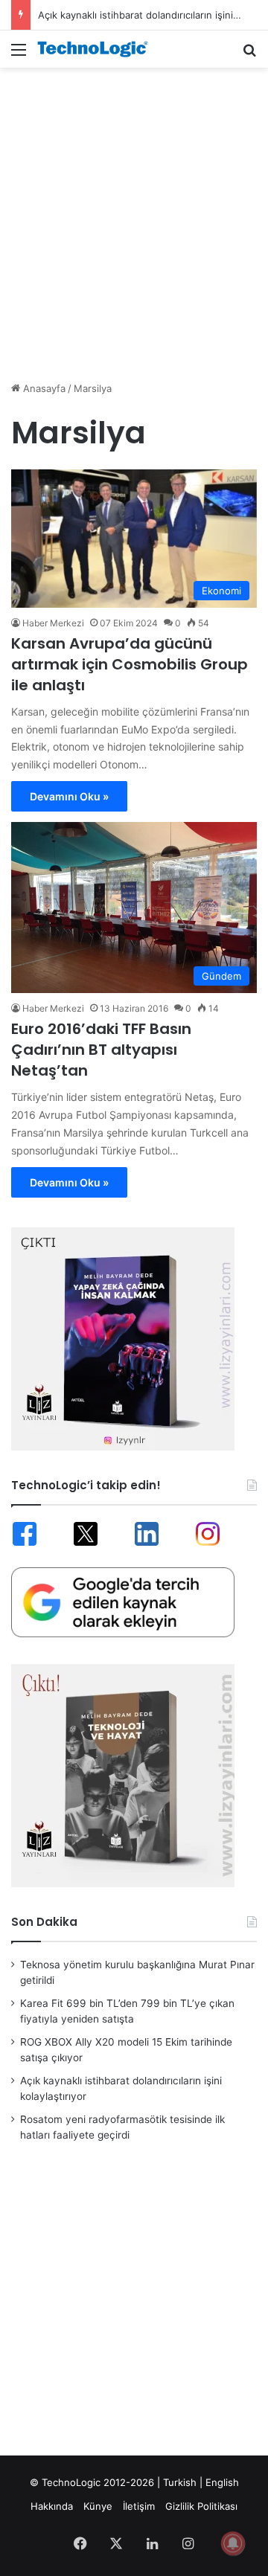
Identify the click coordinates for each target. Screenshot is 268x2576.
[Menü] (19, 55)
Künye (98, 2506)
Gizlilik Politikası (201, 2506)
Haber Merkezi (53, 623)
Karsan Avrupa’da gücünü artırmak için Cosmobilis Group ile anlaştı (130, 664)
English (222, 2482)
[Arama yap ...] (249, 55)
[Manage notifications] (233, 2543)
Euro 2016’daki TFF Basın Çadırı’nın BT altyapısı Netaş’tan (101, 1050)
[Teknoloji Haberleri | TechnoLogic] (97, 49)
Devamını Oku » (69, 796)
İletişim (139, 2506)
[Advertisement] (134, 216)
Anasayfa (43, 388)
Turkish (180, 2482)
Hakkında (52, 2506)
